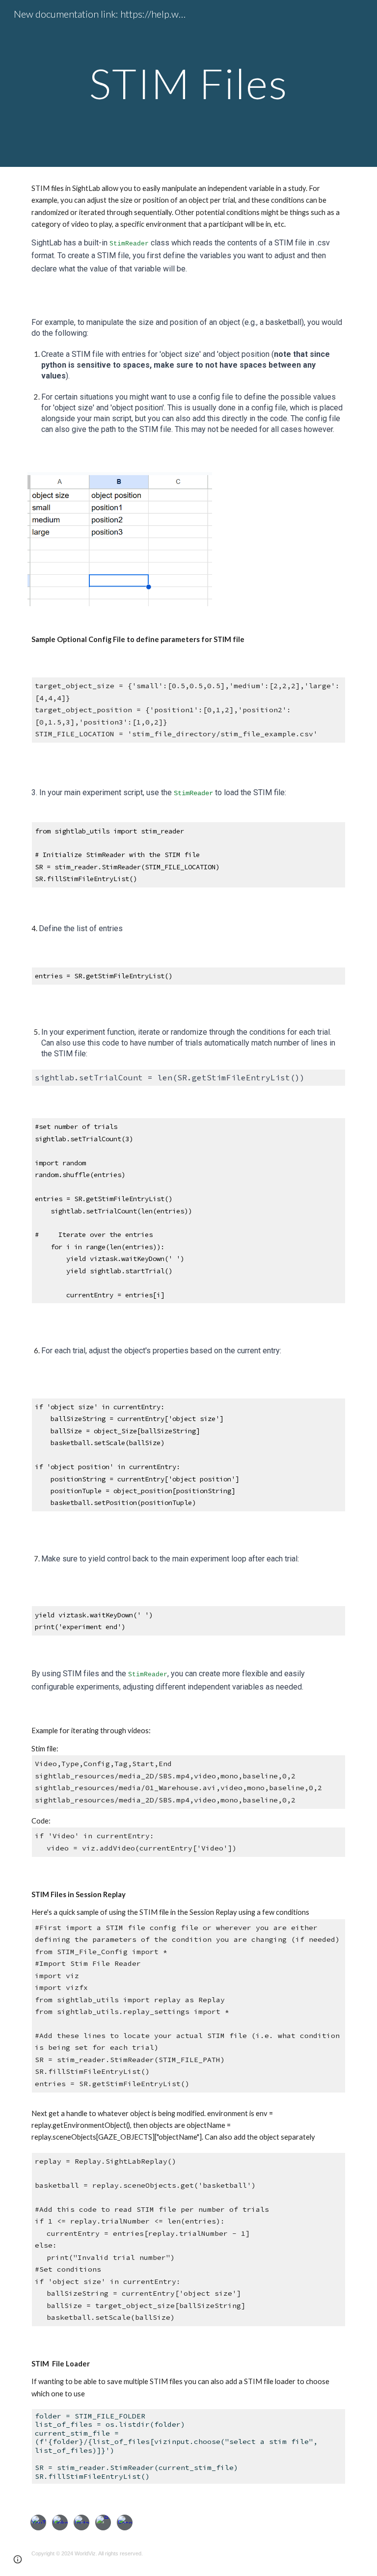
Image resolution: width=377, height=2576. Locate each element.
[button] (18, 2559)
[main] (188, 83)
